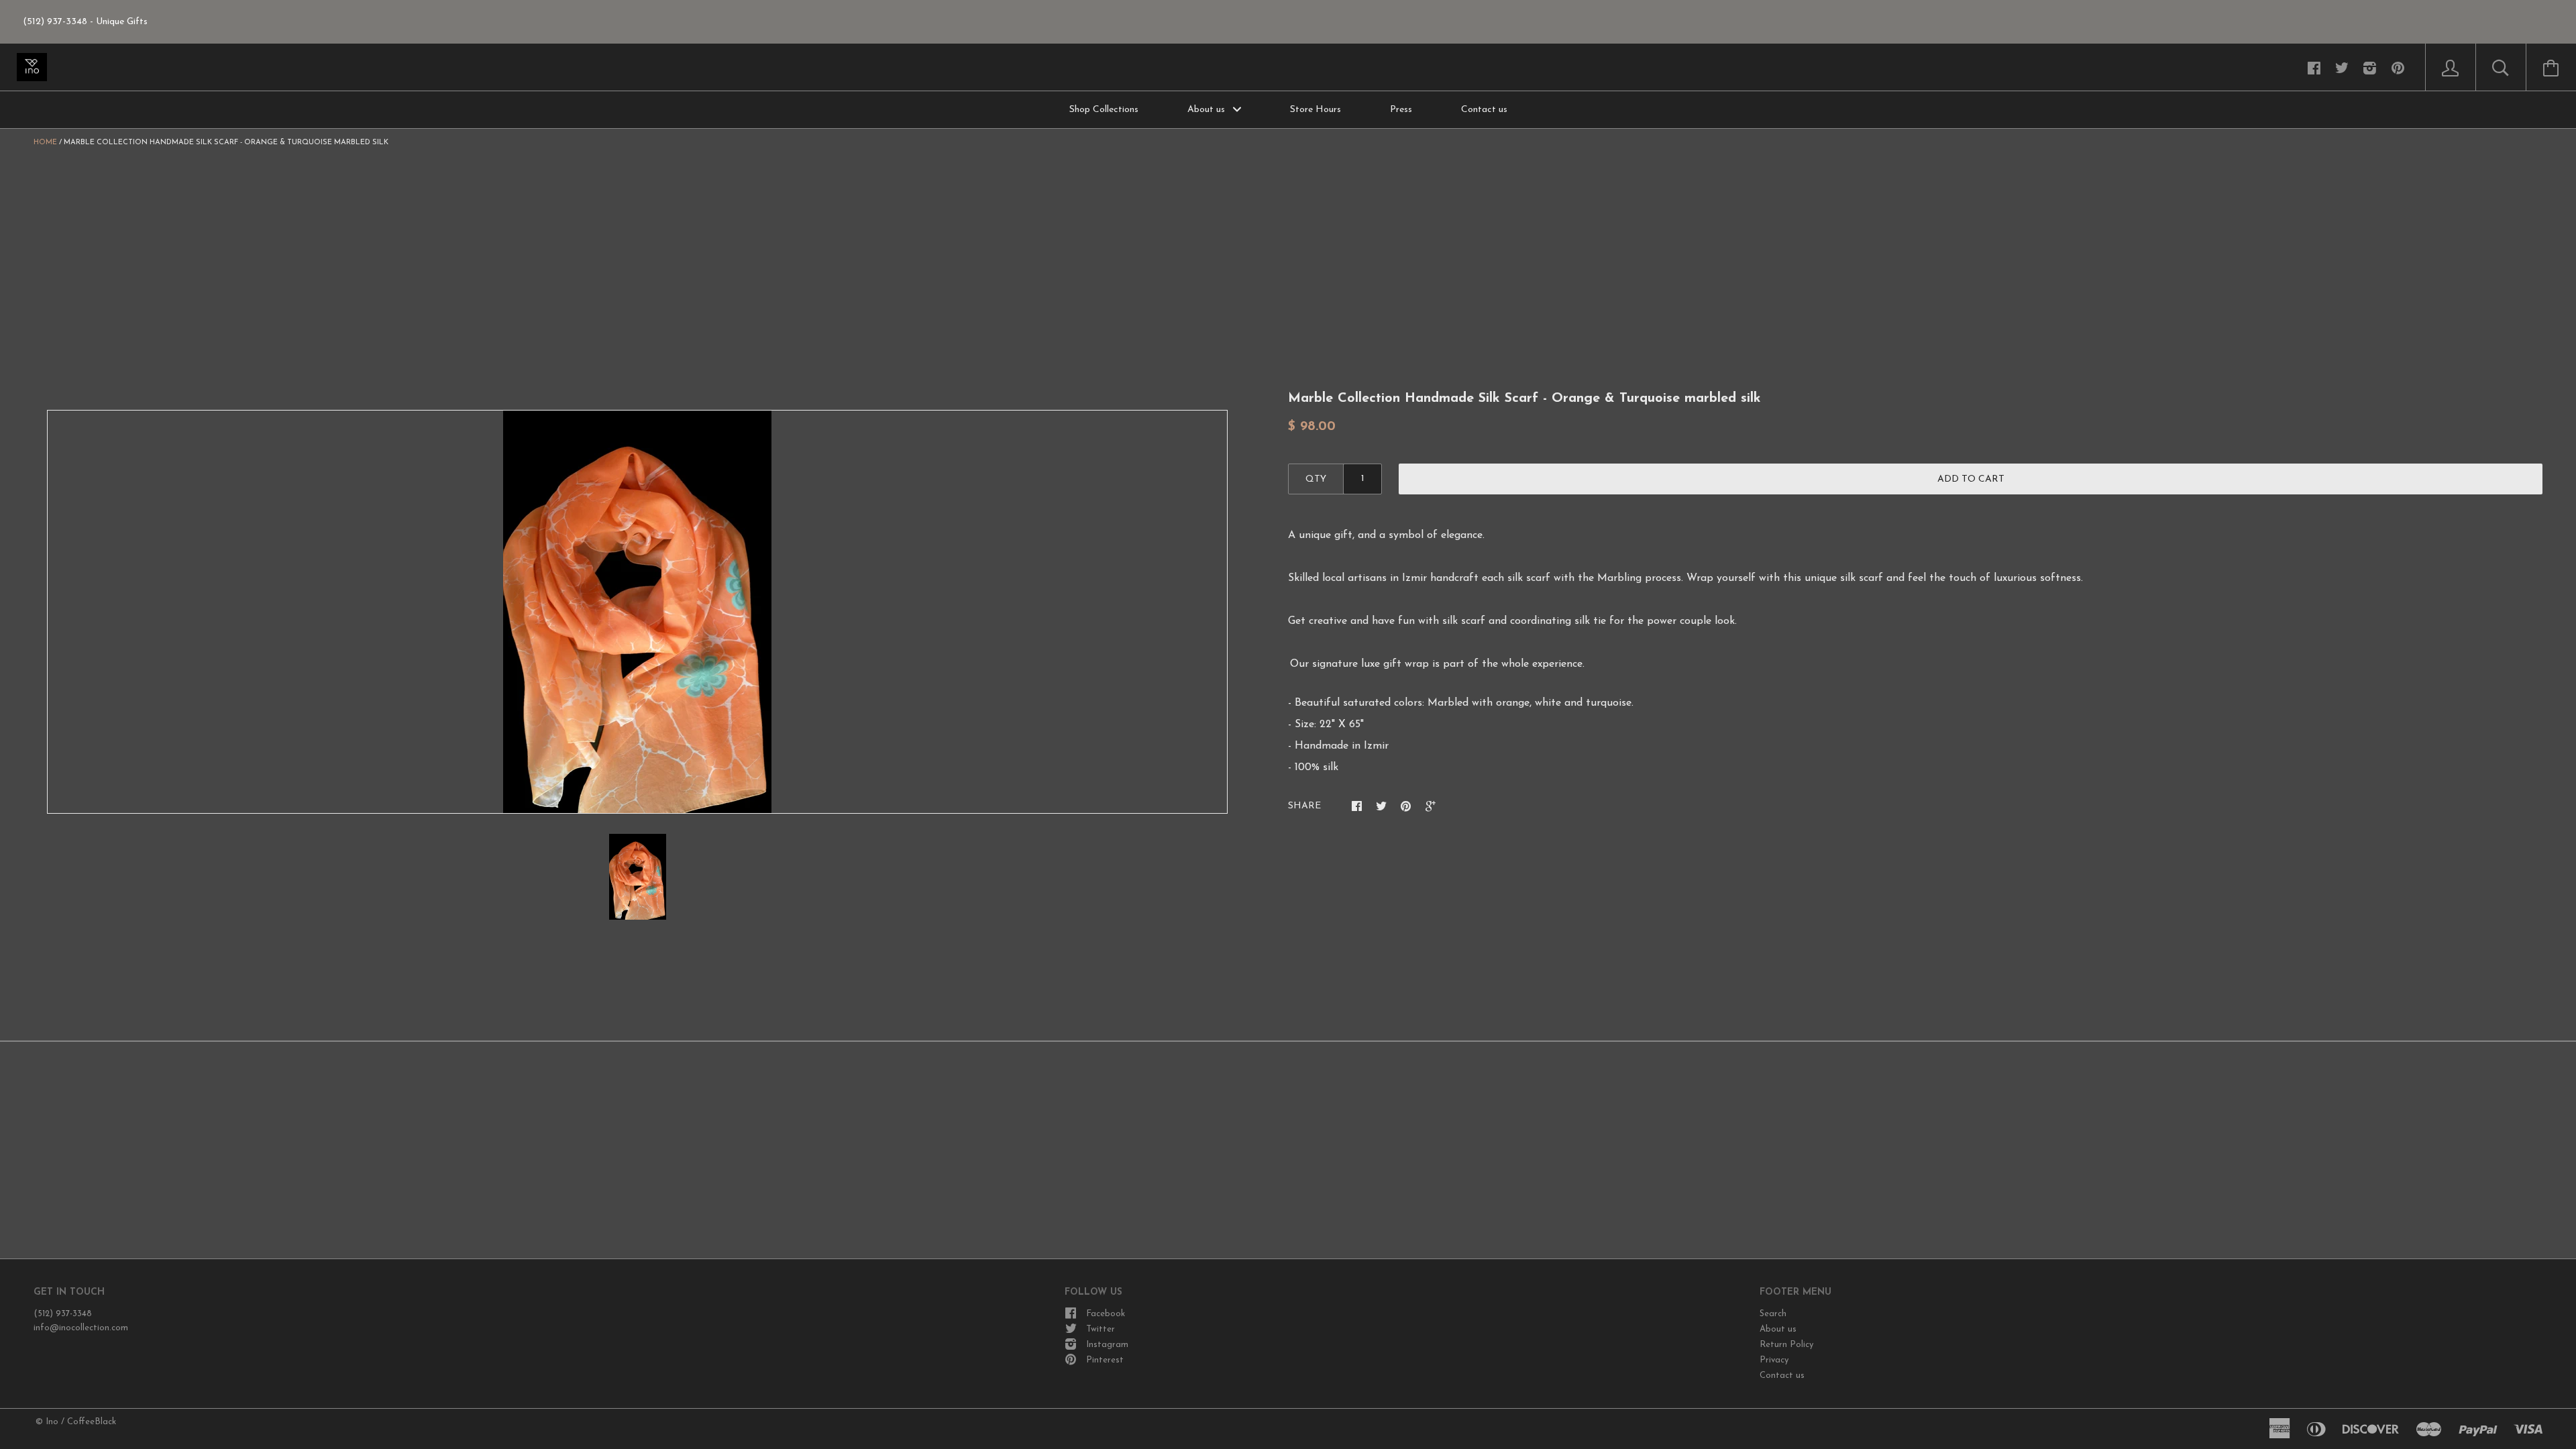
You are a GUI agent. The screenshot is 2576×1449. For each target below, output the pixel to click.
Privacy (1774, 1360)
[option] (637, 612)
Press (1401, 110)
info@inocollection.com (81, 1328)
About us (1207, 110)
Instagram (1107, 1345)
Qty (1316, 479)
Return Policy (1786, 1345)
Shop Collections (1104, 110)
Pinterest (1105, 1360)
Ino (52, 1422)
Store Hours (1316, 110)
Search (1773, 1314)
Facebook (1106, 1314)
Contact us (1484, 110)
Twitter (1101, 1329)
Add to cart (1971, 479)
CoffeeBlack (92, 1422)
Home (45, 143)
